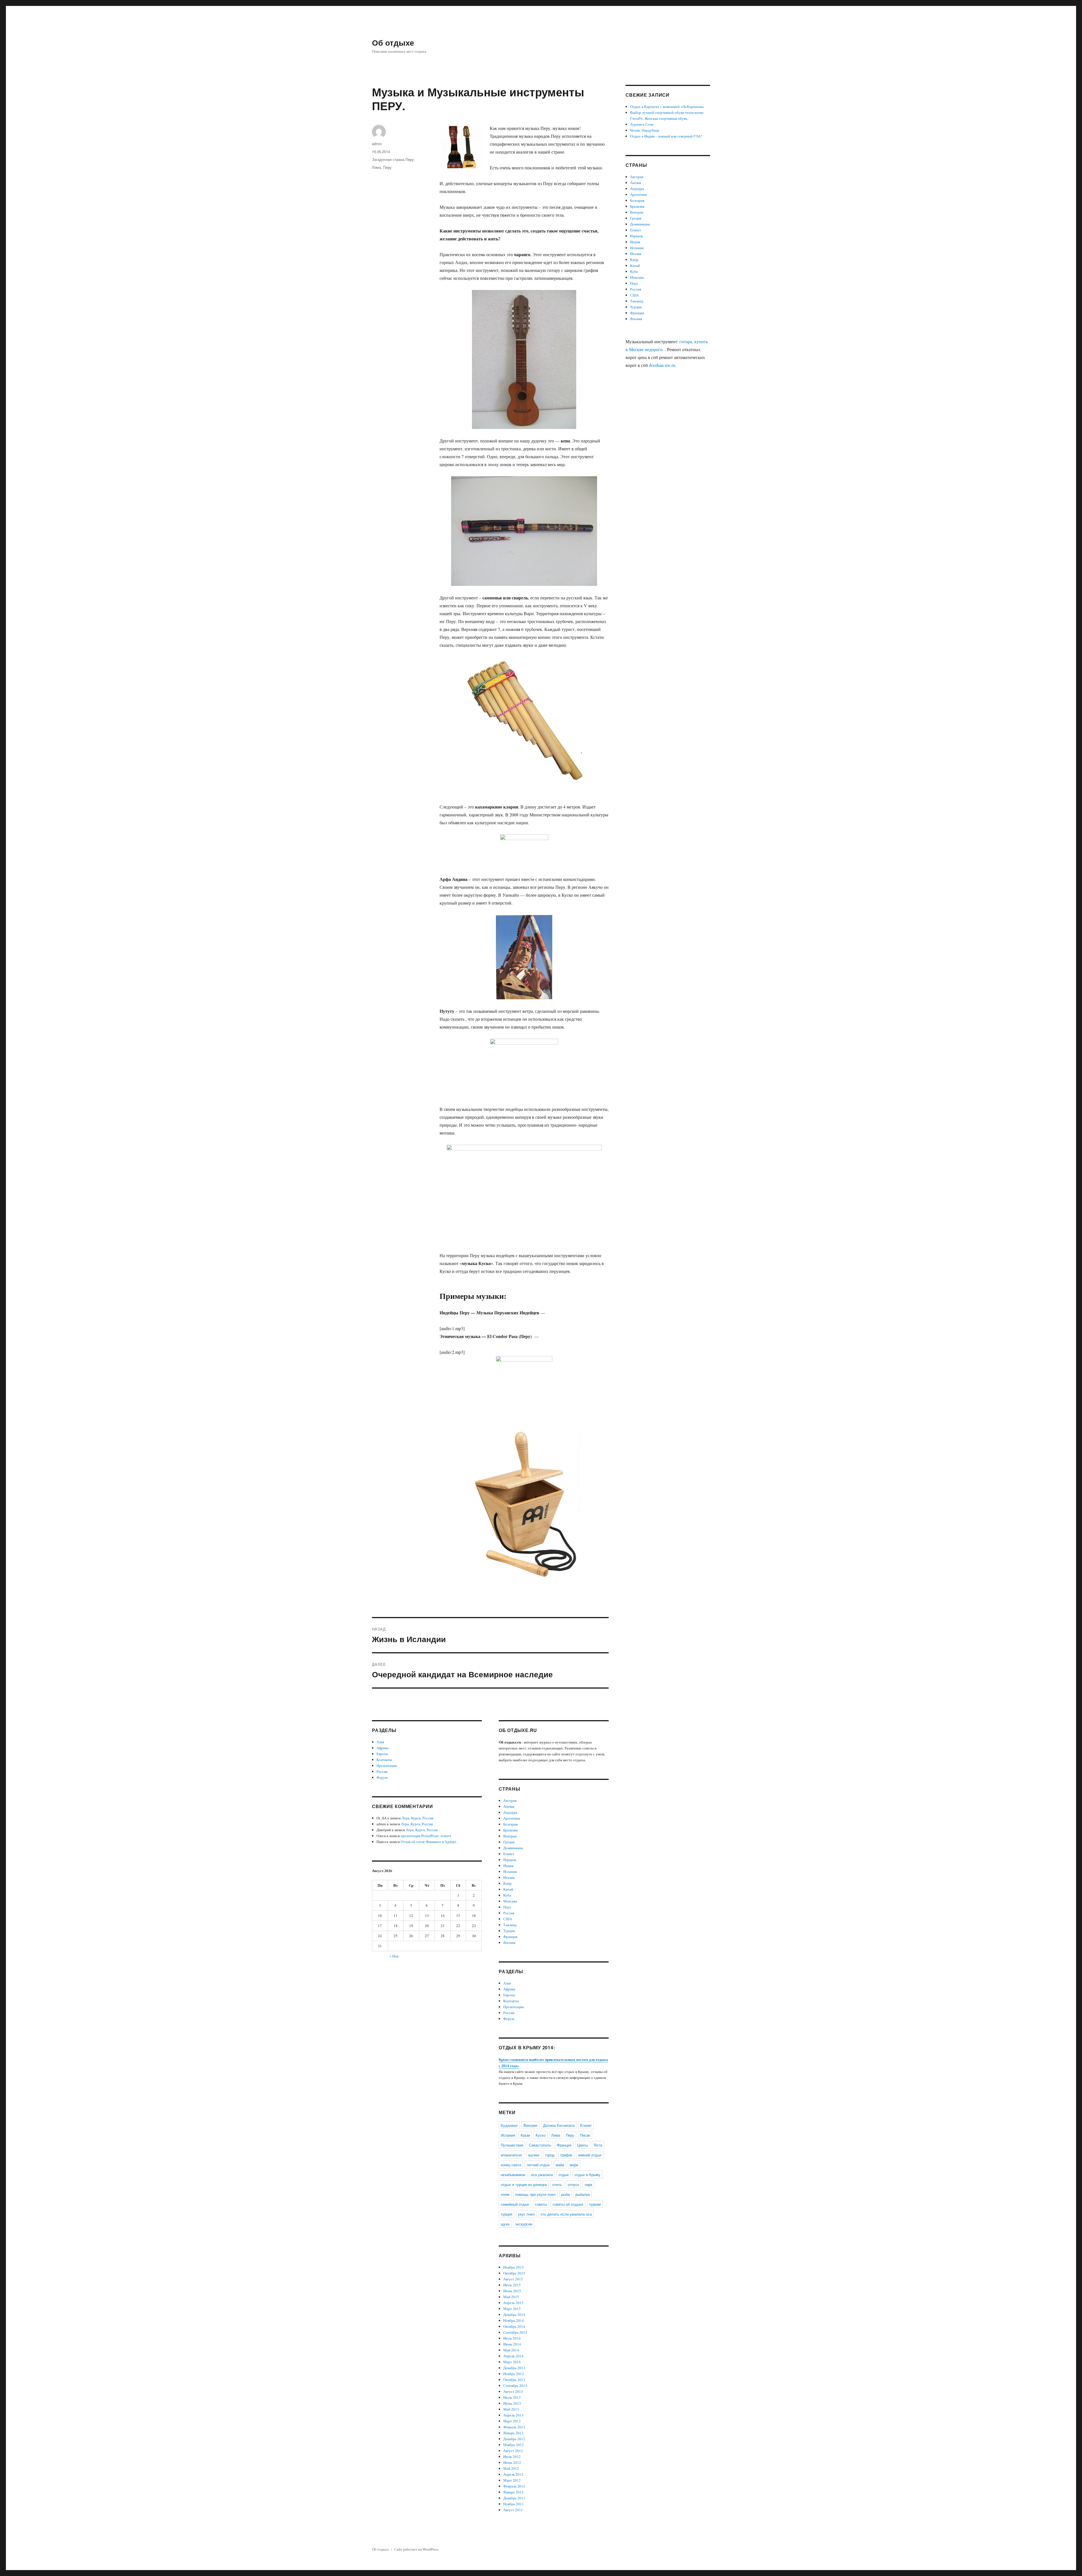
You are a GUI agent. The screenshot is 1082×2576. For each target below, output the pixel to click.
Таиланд (510, 1925)
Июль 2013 (512, 2397)
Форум (382, 1777)
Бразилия (510, 1830)
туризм (595, 2204)
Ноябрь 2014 (514, 2320)
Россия (382, 1771)
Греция (509, 1842)
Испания (510, 1871)
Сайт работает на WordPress (416, 2549)
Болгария (510, 1824)
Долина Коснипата (559, 2125)
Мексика (510, 1901)
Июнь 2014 (512, 2344)
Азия (380, 1742)
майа (560, 2165)
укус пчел (526, 2214)
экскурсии (524, 2224)
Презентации (387, 1766)
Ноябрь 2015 (514, 2267)
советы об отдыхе (568, 2204)
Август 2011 (513, 2510)
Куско (541, 2135)
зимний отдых (590, 2155)
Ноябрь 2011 (514, 2504)
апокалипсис (512, 2155)
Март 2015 (512, 2309)
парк (588, 2184)
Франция (510, 1937)
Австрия (510, 1800)
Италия (509, 1877)
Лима (376, 167)
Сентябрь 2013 (515, 2385)
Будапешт (509, 2125)
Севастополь (540, 2145)
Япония (509, 1942)
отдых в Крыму (587, 2175)
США (508, 1919)
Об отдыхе (393, 42)
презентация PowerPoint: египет (426, 1836)
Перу (387, 167)
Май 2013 (511, 2409)
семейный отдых (515, 2204)
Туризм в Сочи (642, 124)
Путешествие (512, 2145)
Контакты (384, 1760)
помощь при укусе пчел (535, 2194)
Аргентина (512, 1818)
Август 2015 (513, 2279)
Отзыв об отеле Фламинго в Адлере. (429, 1842)
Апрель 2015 (513, 2303)
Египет (509, 1854)
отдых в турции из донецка (524, 2184)
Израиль (510, 1860)
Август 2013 (513, 2391)
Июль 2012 (512, 2457)
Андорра (510, 1812)
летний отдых (538, 2165)
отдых (564, 2175)
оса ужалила (542, 2175)
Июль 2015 (512, 2285)
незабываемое (513, 2175)
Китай (508, 1889)
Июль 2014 (512, 2338)
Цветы (583, 2145)
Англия (509, 1806)
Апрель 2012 (513, 2474)
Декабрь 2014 (514, 2314)
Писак (585, 2135)
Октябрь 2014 (514, 2326)
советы (541, 2204)
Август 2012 (513, 2451)
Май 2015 (511, 2297)
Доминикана (513, 1848)
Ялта (598, 2145)
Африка (383, 1748)
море (574, 2165)
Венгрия (510, 1836)
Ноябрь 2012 (514, 2445)
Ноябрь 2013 (514, 2374)
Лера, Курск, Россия (417, 1818)
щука (505, 2224)
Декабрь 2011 (514, 2498)
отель (557, 2184)
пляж (505, 2194)
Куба (507, 1895)
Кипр (507, 1883)
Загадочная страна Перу (393, 159)
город (550, 2155)
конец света (511, 2165)
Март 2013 (512, 2421)
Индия (508, 1866)
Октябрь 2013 (514, 2380)
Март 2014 (512, 2362)
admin (377, 144)
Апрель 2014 (513, 2356)
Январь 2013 (513, 2433)
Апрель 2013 (513, 2415)
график (566, 2155)
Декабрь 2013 (514, 2368)
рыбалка (583, 2194)
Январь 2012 (513, 2492)
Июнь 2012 (512, 2462)
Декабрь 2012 (514, 2439)
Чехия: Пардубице (645, 130)
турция (506, 2214)
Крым (525, 2135)
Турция (509, 1931)
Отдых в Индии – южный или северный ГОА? (666, 136)
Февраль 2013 (514, 2427)
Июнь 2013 (512, 2403)
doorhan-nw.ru (662, 365)
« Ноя (394, 1956)
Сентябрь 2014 (515, 2332)
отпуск (573, 2184)
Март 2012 (512, 2480)
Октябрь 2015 (514, 2273)
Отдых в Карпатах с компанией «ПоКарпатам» (667, 107)
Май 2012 (511, 2468)
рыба (566, 2194)
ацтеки (534, 2155)
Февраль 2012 (514, 2486)
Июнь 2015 (512, 2291)
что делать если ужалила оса (566, 2214)
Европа (382, 1754)
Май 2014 (511, 2350)
